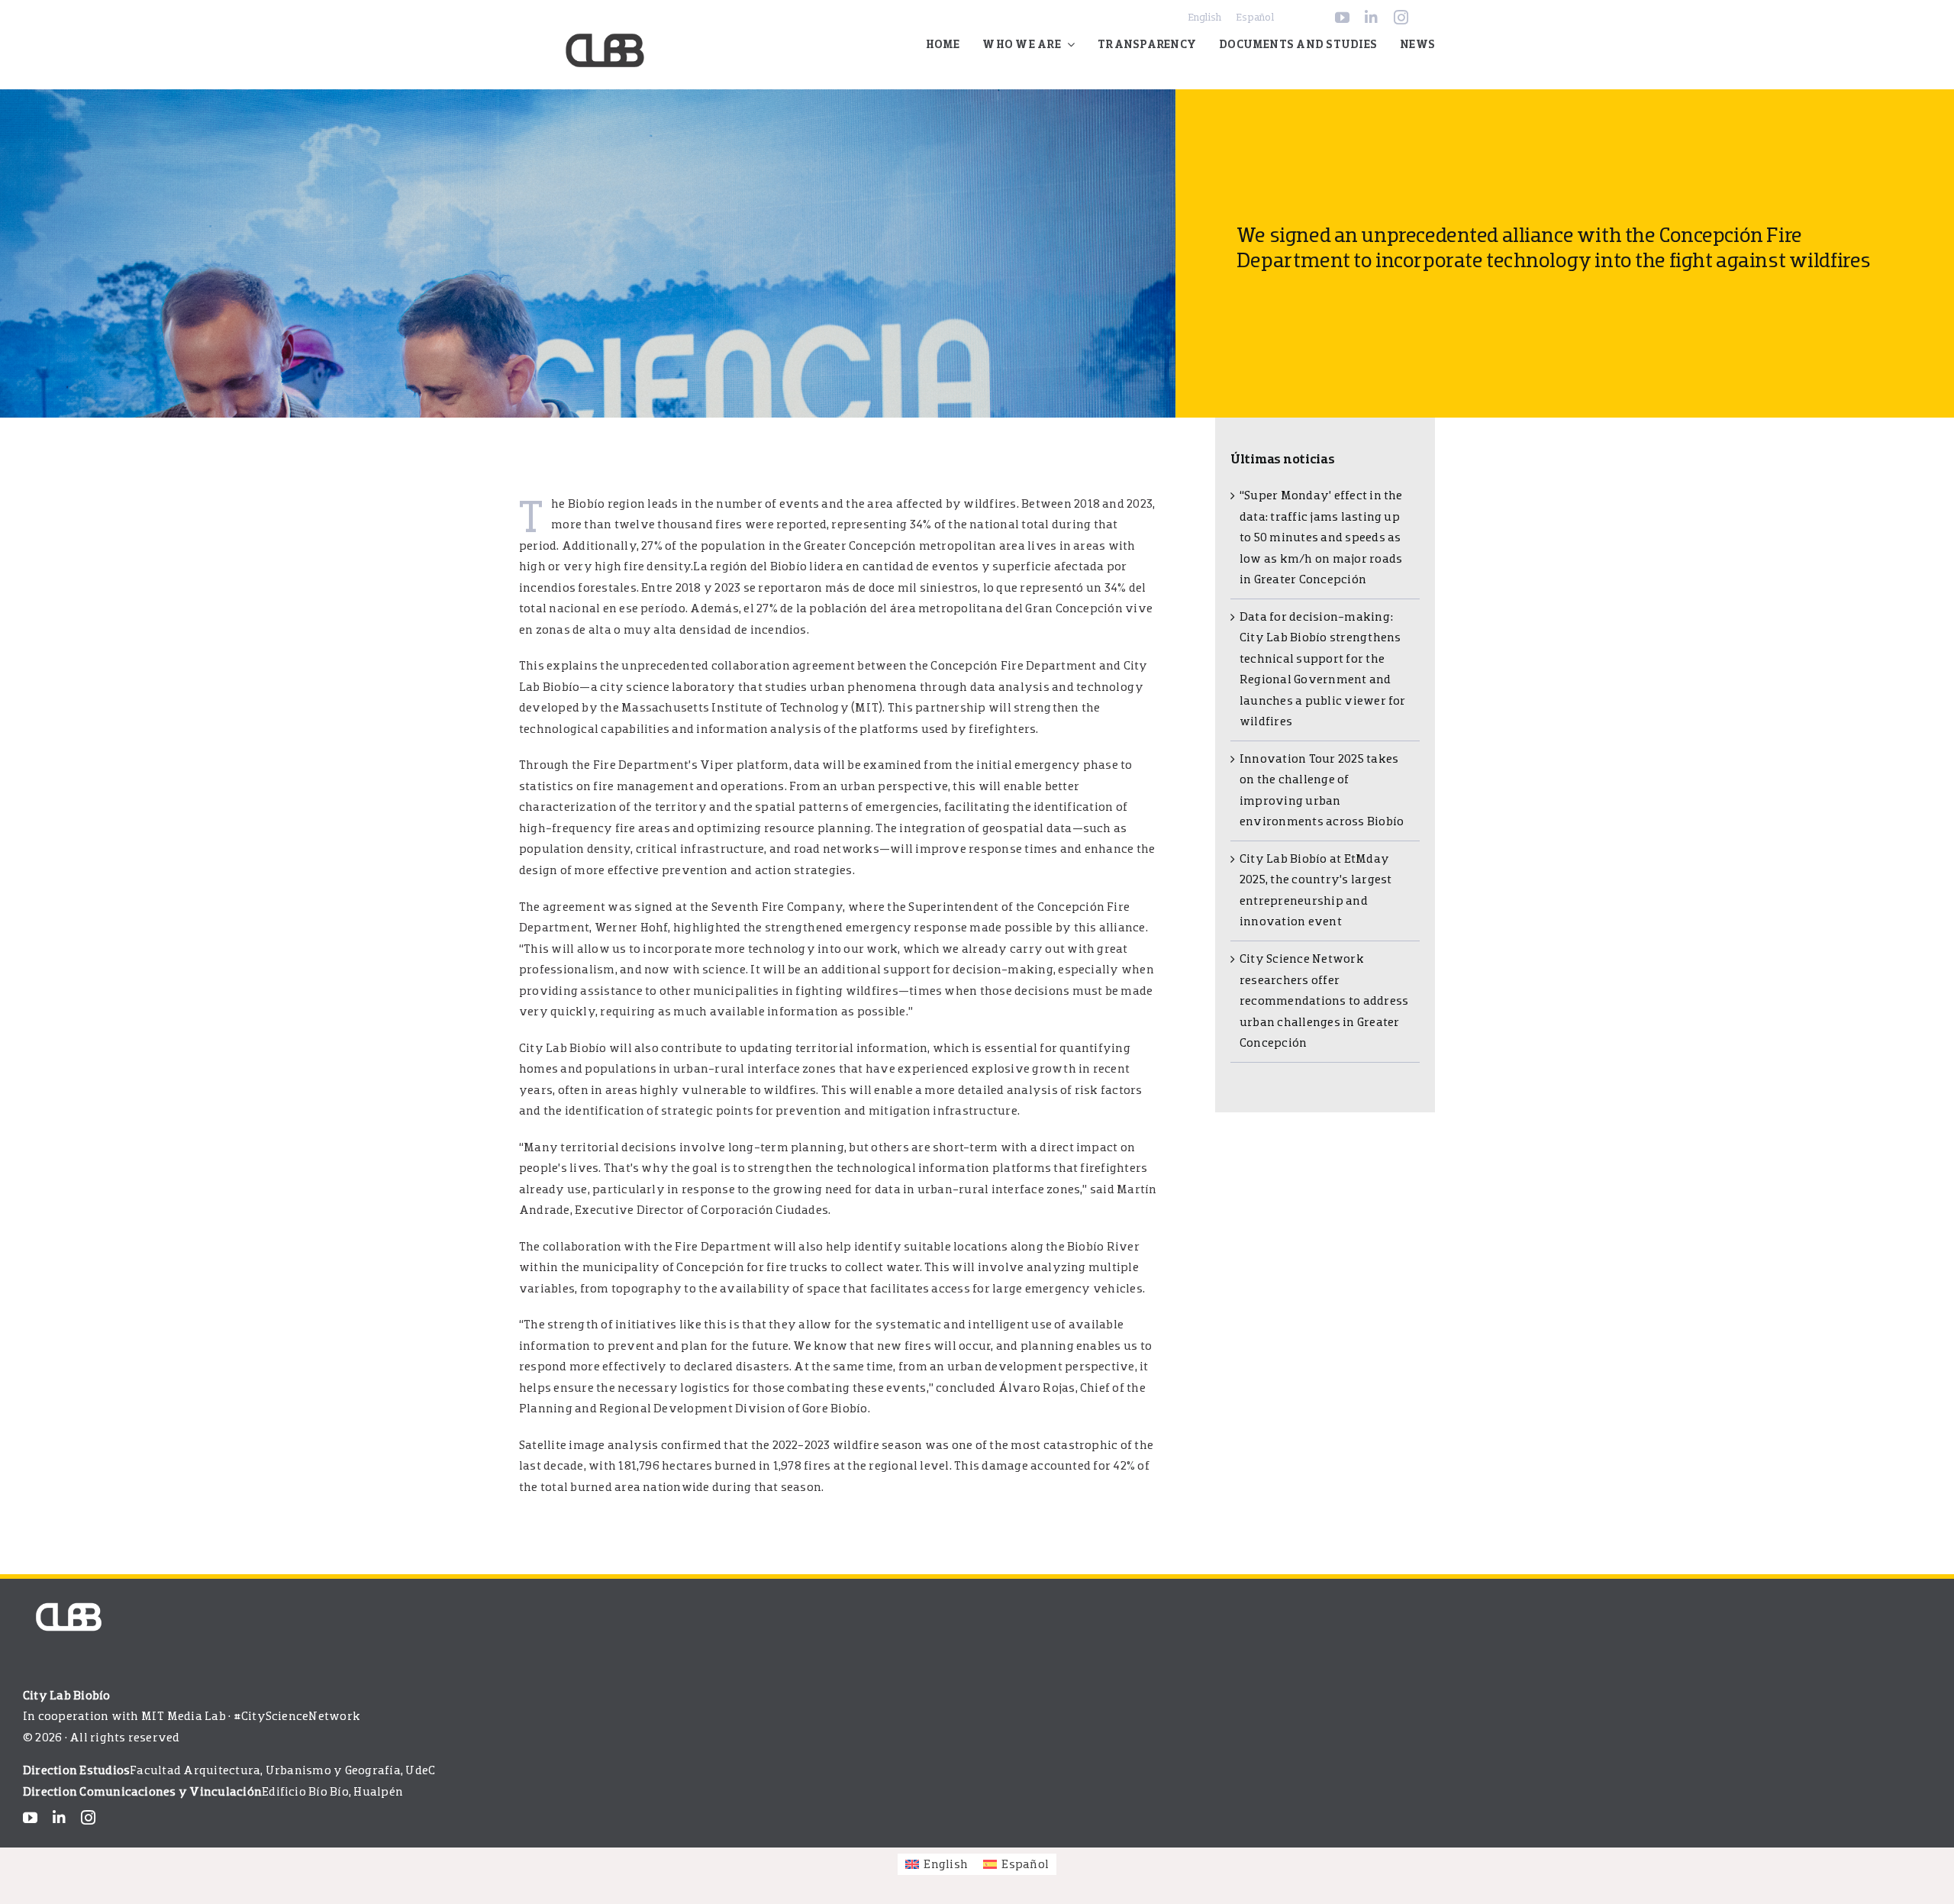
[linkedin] (1371, 17)
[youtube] (1342, 17)
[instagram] (1401, 17)
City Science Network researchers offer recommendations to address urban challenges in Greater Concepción (1324, 1001)
